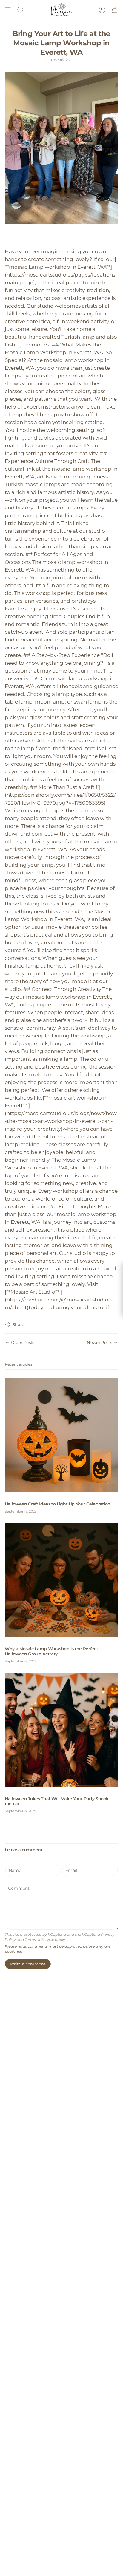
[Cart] (115, 10)
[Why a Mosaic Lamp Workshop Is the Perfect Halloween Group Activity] (61, 1580)
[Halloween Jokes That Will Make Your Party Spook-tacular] (61, 1730)
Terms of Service (39, 1940)
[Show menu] (8, 10)
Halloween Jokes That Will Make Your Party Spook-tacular (57, 1801)
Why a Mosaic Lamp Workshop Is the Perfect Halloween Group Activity (51, 1651)
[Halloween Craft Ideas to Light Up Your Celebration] (61, 1435)
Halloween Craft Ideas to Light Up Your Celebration (58, 1504)
